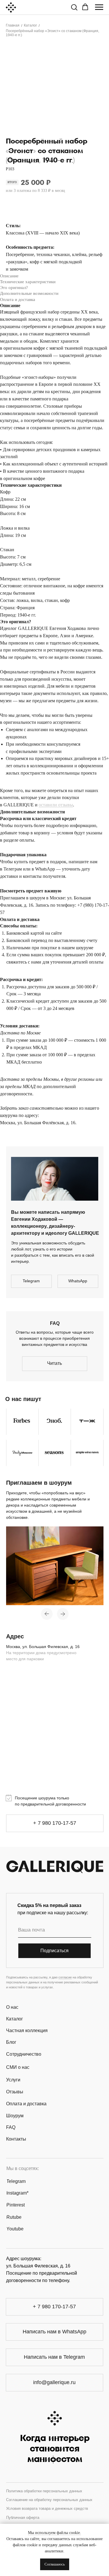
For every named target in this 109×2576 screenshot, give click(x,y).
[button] (74, 7)
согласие (65, 1977)
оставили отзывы (56, 805)
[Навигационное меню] (99, 7)
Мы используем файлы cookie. (54, 2533)
